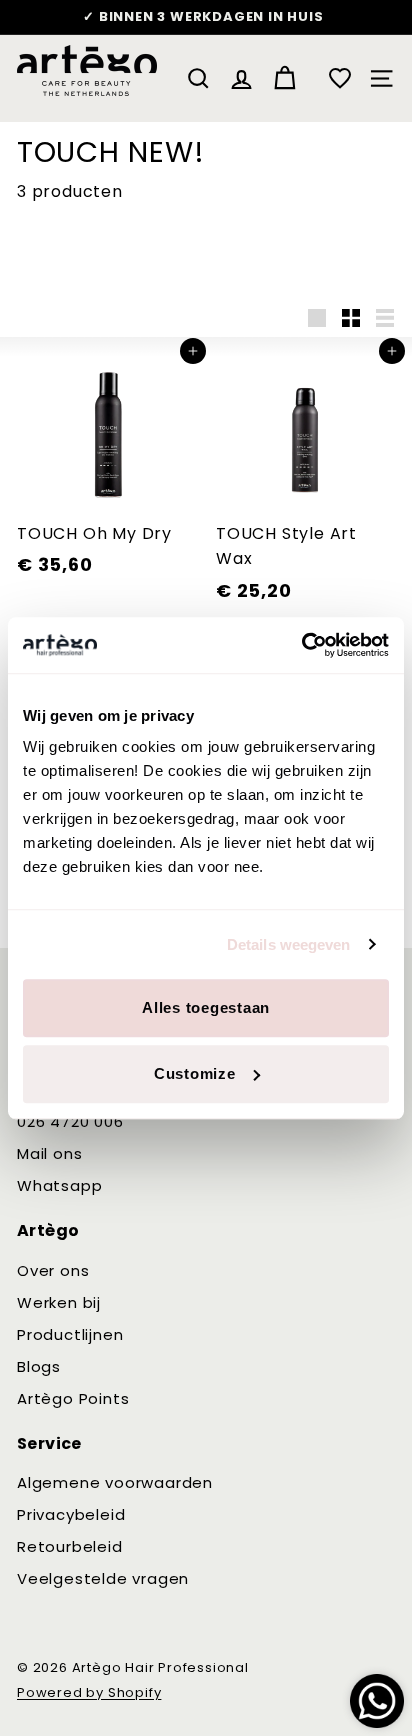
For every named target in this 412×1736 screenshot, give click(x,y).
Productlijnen (70, 1334)
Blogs (39, 1366)
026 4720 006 (70, 1121)
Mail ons (49, 1153)
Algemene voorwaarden (115, 1482)
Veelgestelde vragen (103, 1578)
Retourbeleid (70, 1546)
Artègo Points (73, 1398)
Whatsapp (59, 1185)
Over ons (53, 1270)
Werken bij (59, 1302)
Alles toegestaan (206, 1007)
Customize (195, 1073)
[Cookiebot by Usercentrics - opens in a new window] (301, 645)
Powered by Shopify (89, 1692)
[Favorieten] (340, 78)
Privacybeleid (71, 1514)
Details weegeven (289, 944)
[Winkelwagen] (284, 78)
